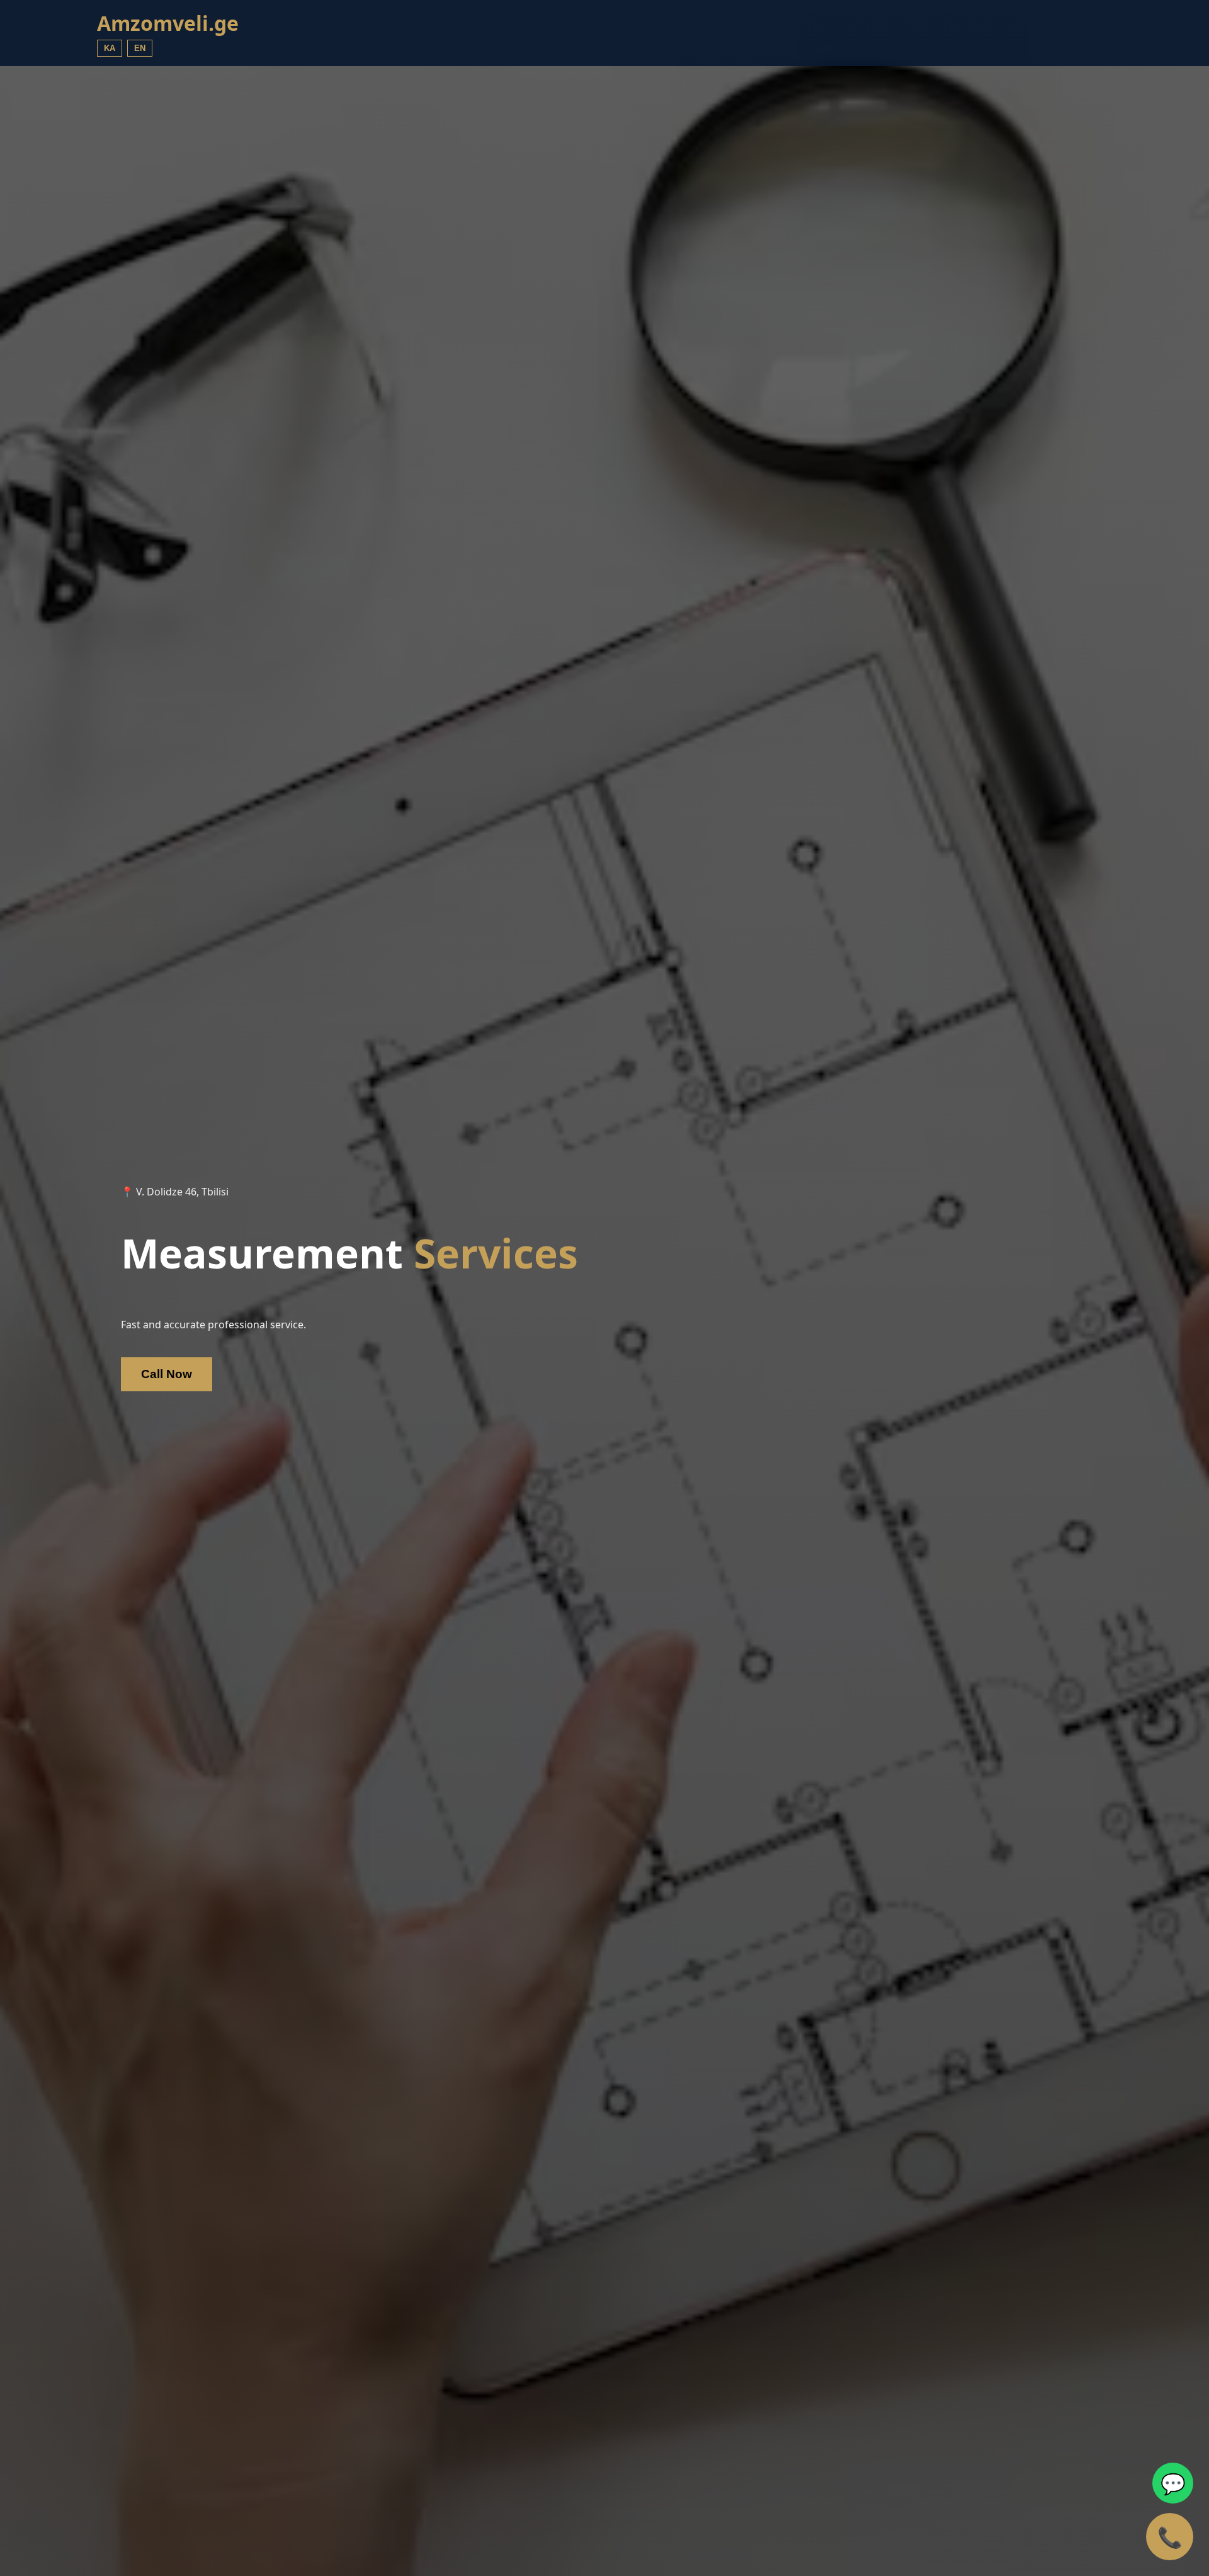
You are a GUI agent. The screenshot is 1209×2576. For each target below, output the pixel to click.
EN (140, 48)
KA (110, 48)
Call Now (167, 1374)
